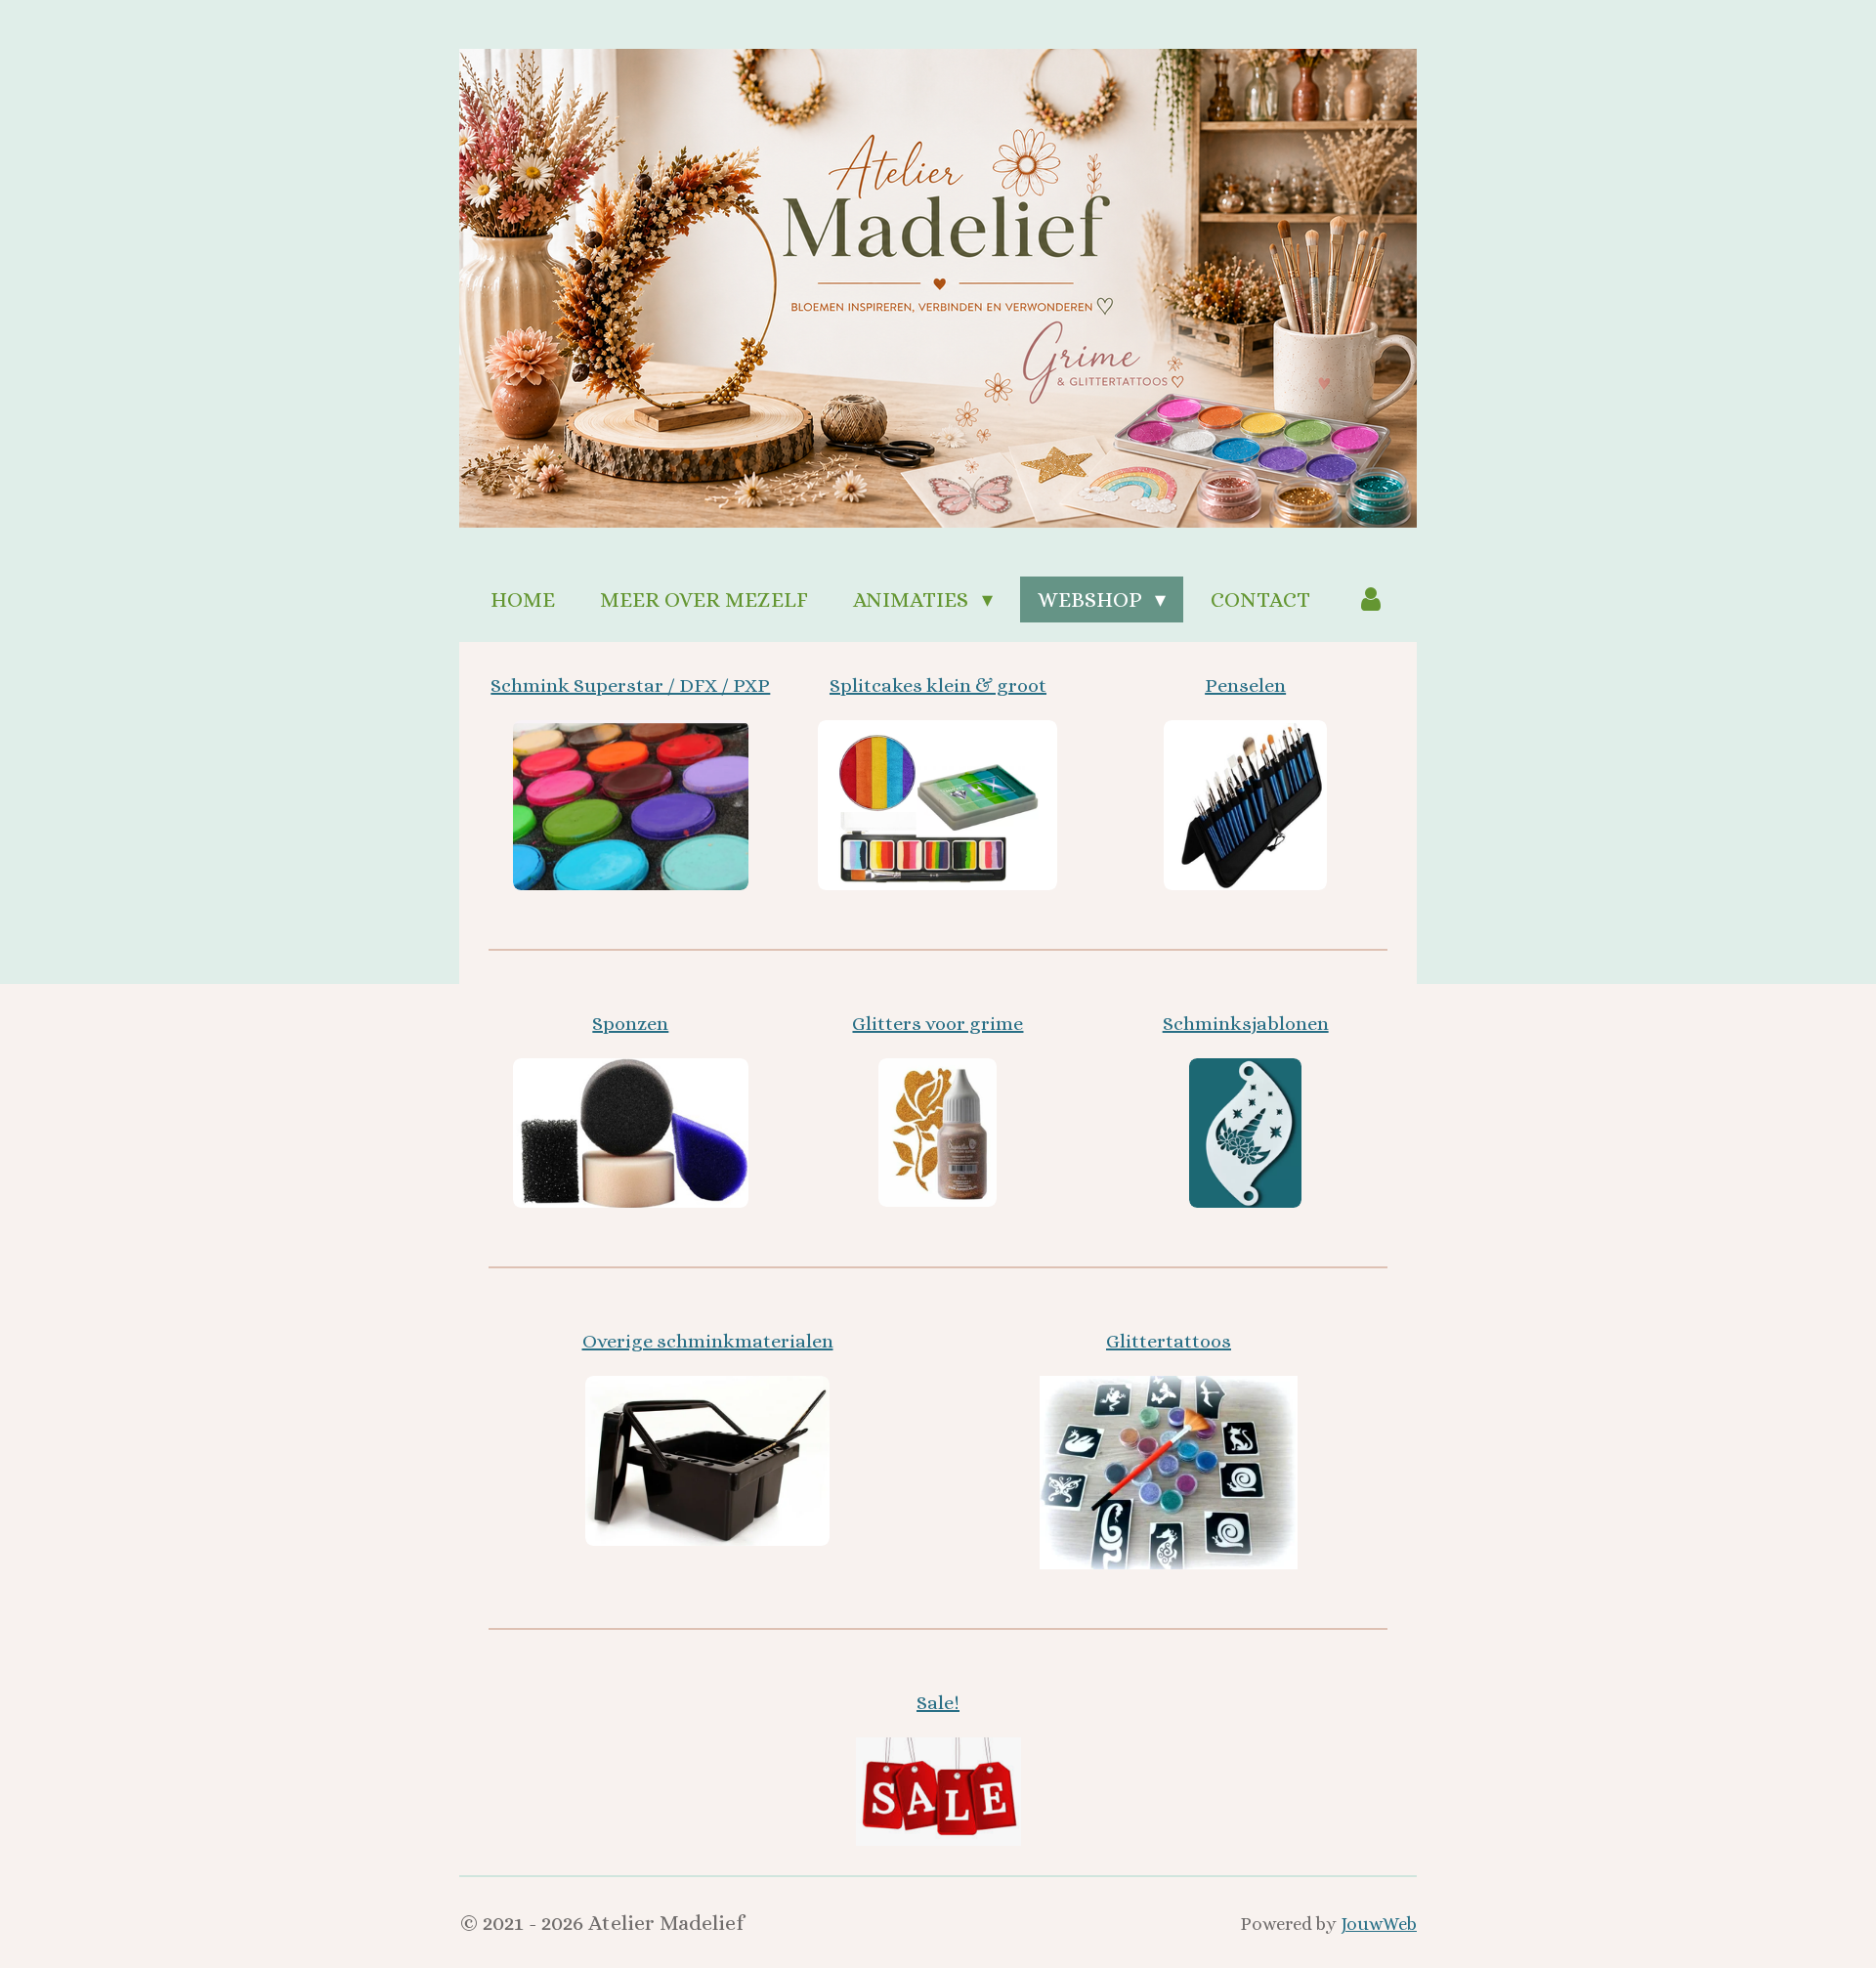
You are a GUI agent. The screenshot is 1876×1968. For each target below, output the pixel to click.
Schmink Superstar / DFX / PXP (630, 685)
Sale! (938, 1703)
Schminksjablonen (1246, 1024)
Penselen (1245, 685)
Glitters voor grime (938, 1024)
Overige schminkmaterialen (708, 1341)
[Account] (1370, 599)
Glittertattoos (1169, 1341)
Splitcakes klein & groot (938, 685)
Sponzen (630, 1024)
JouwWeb (1379, 1924)
